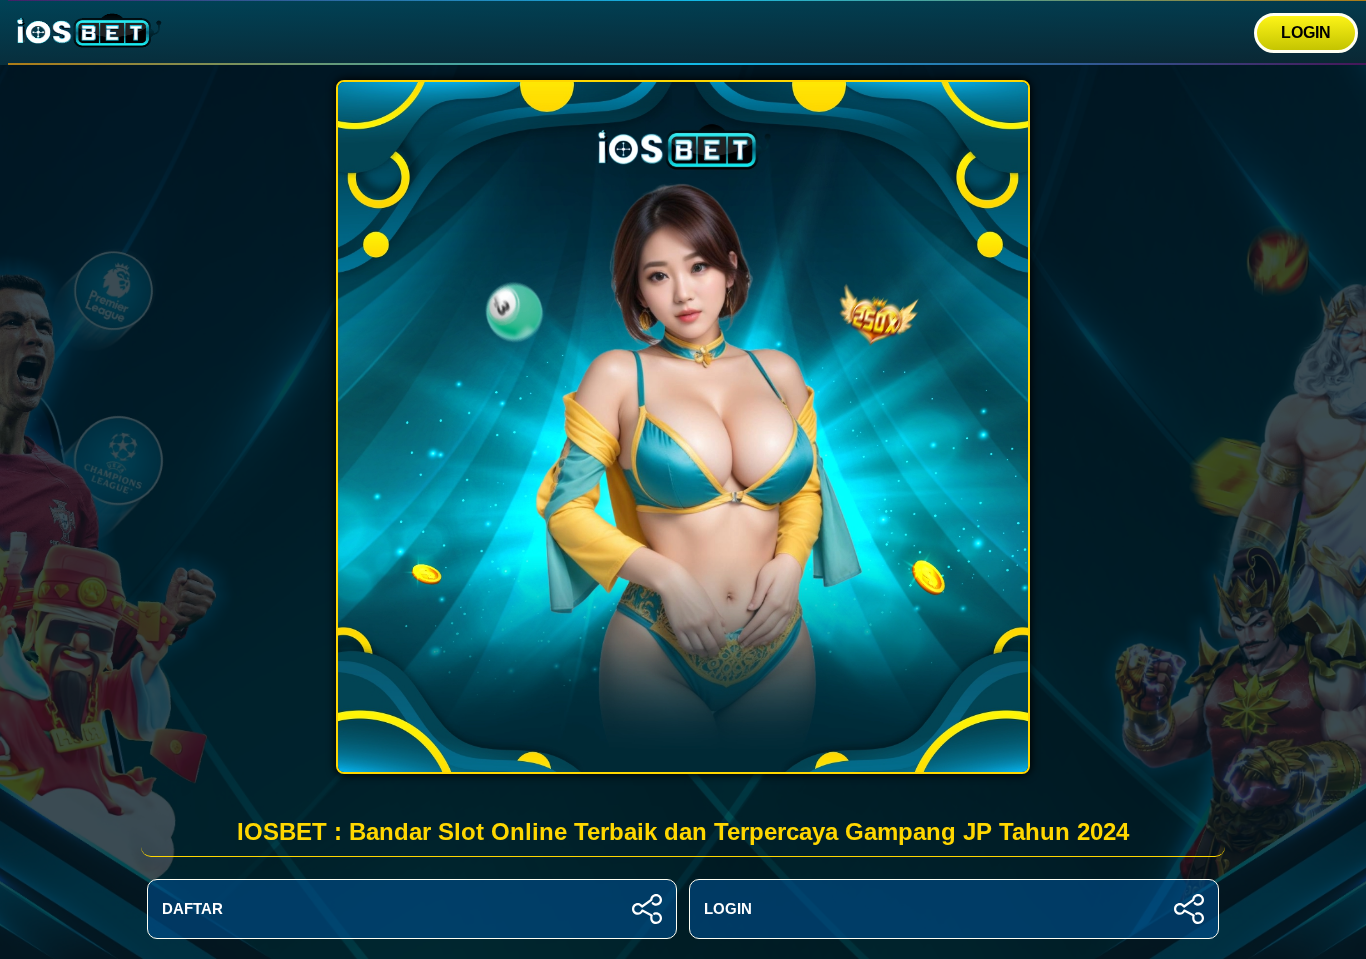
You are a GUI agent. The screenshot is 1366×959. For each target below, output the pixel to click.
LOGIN (1306, 32)
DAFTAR (192, 908)
